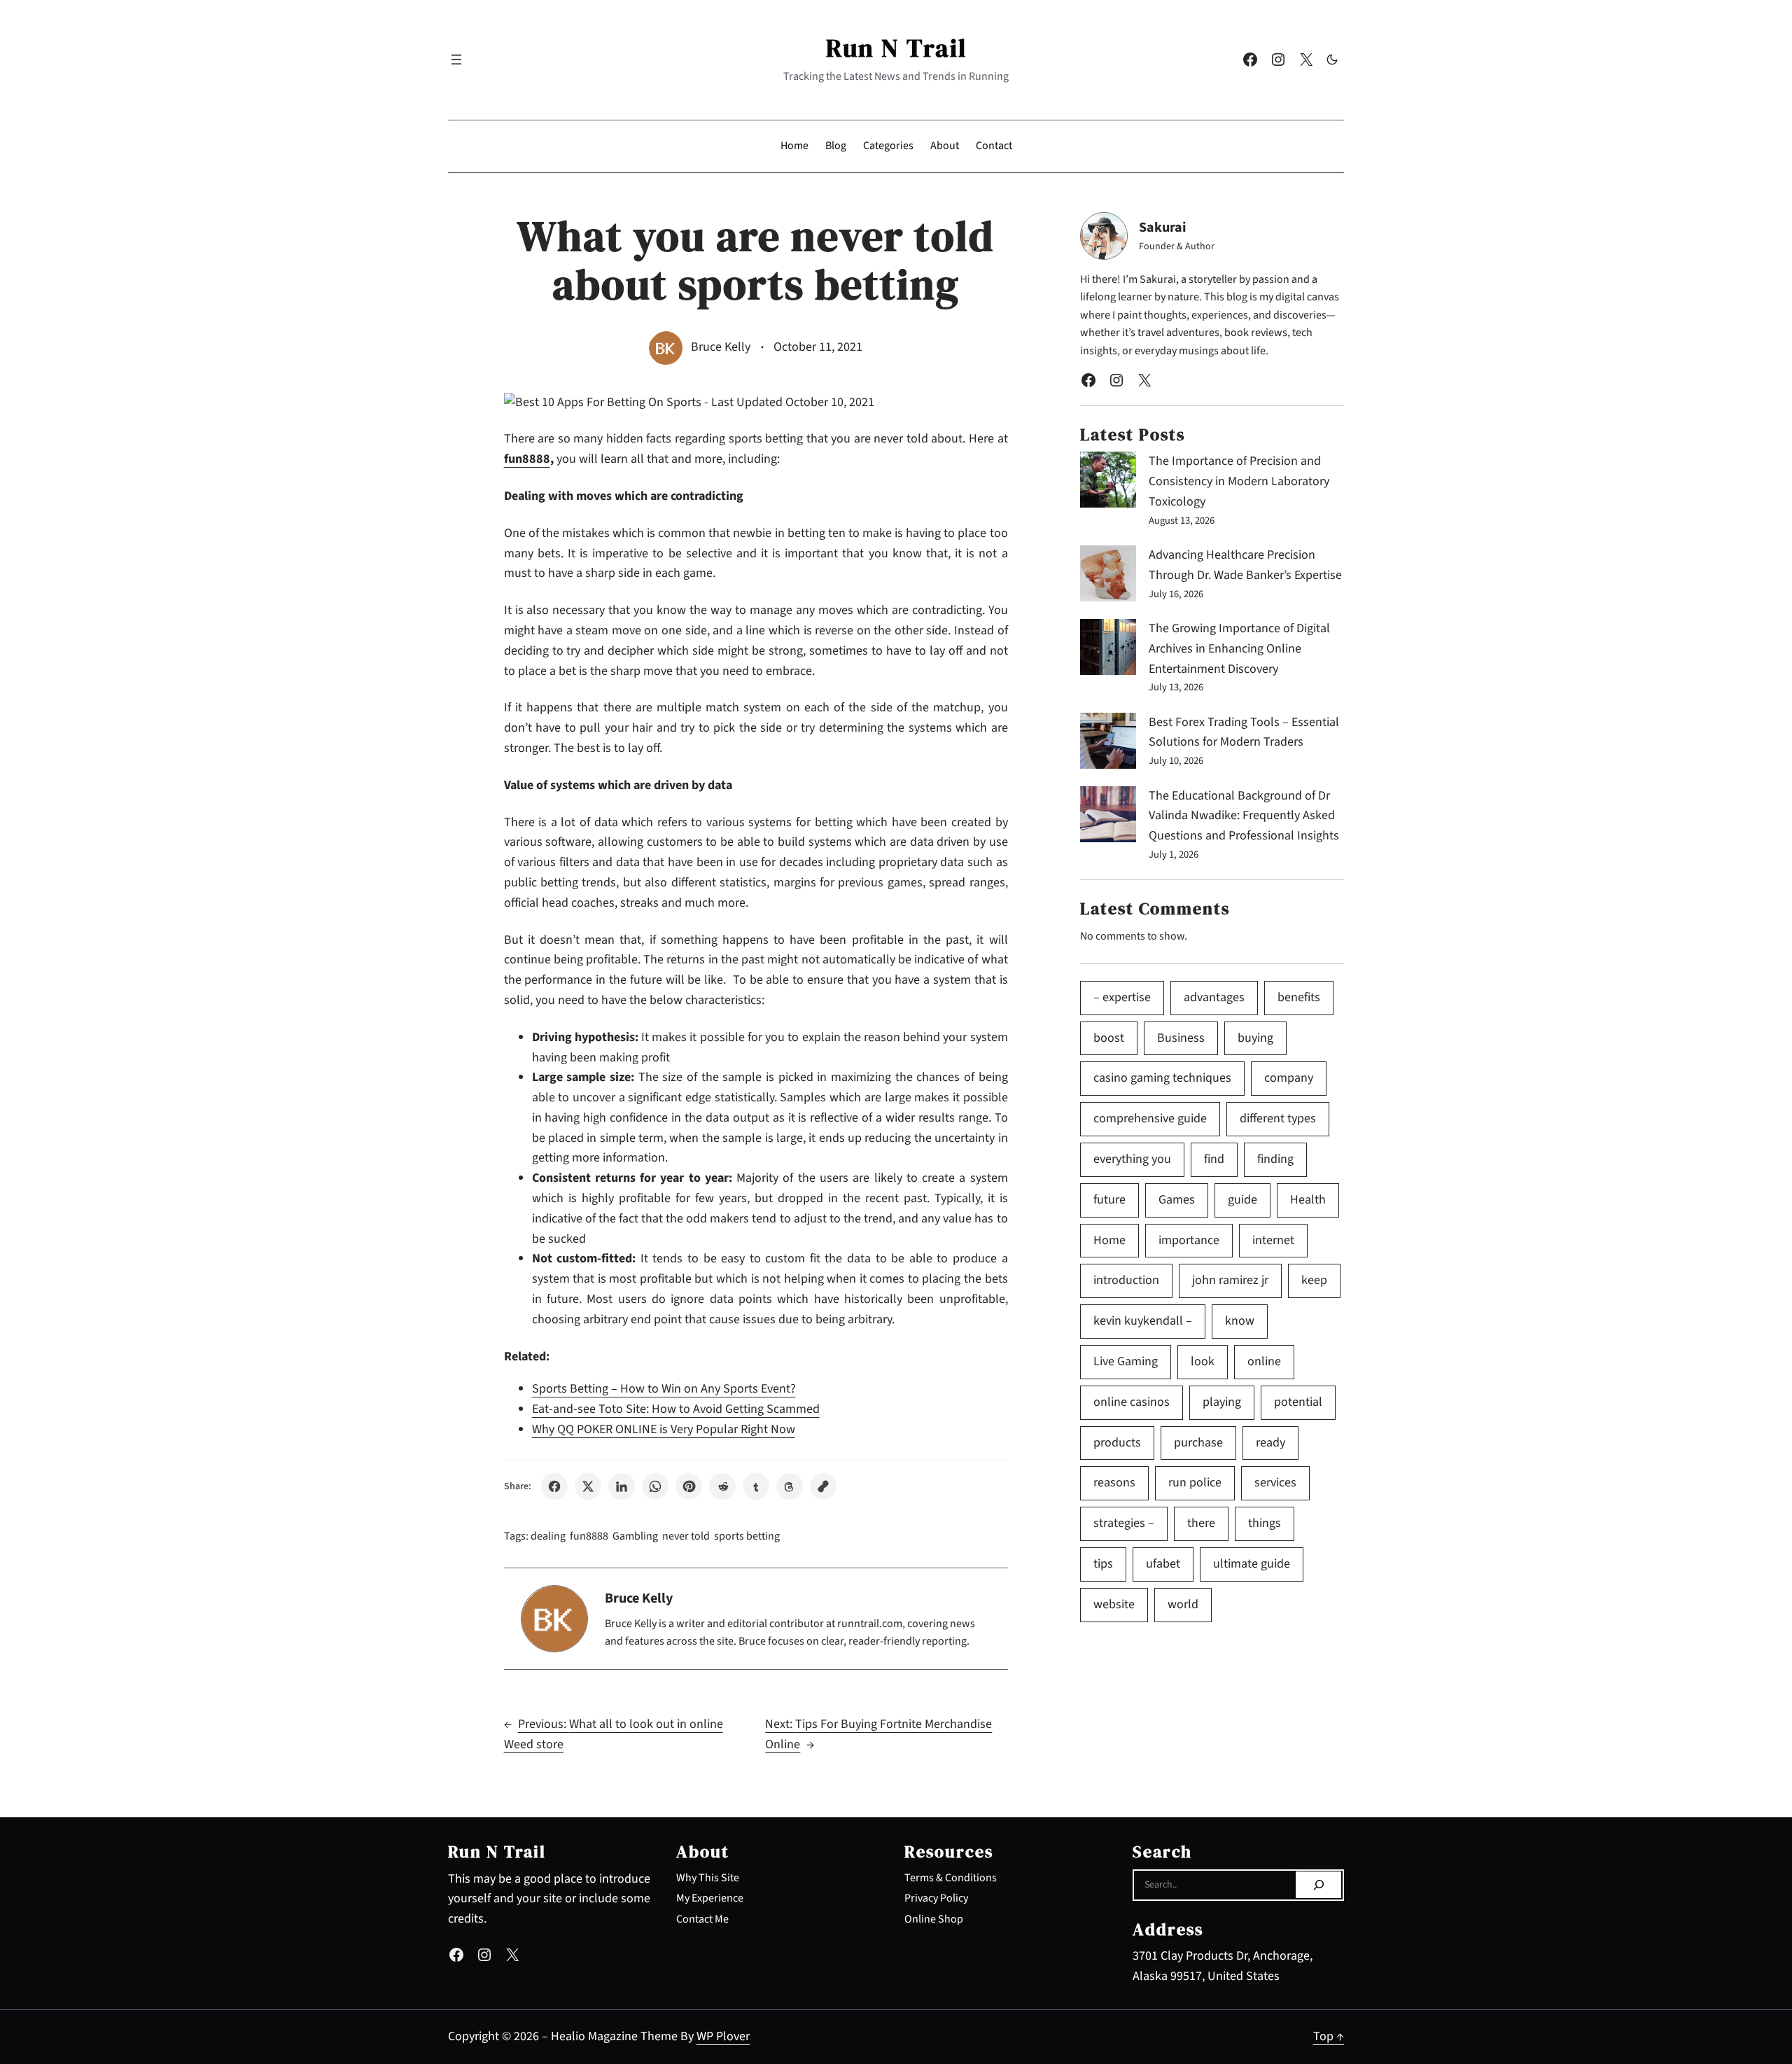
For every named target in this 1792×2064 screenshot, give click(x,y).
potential (1298, 1402)
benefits (1299, 997)
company (1289, 1078)
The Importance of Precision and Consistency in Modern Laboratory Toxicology (1239, 481)
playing (1222, 1402)
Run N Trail (896, 48)
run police (1195, 1483)
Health (1308, 1200)
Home (1109, 1240)
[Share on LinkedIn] (622, 1486)
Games (1177, 1200)
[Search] (1318, 1885)
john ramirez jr (1230, 1280)
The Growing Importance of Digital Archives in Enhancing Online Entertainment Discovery (1239, 649)
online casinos (1132, 1402)
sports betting (747, 1536)
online (1264, 1361)
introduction (1126, 1280)
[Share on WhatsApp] (655, 1486)
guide (1242, 1200)
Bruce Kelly (721, 347)
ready (1270, 1443)
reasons (1114, 1483)
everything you (1132, 1159)
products (1117, 1443)
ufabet (1163, 1564)
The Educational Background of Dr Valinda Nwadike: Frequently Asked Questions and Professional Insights (1244, 816)
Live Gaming (1126, 1361)
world (1183, 1604)
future (1109, 1200)
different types (1278, 1118)
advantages (1214, 997)
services (1275, 1483)
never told (686, 1536)
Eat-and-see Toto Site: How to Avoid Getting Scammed (676, 1409)
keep (1314, 1280)
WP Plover (723, 2036)
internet (1273, 1240)
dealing (548, 1536)
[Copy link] (823, 1486)
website (1114, 1604)
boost (1109, 1038)
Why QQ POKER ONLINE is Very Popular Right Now (664, 1429)
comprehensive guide (1150, 1118)
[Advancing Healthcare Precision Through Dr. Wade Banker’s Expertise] (1108, 577)
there (1201, 1523)
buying (1255, 1038)
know (1240, 1321)
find (1214, 1159)
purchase (1198, 1443)
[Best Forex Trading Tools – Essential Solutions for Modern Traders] (1108, 744)
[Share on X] (588, 1486)
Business (1181, 1038)
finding (1275, 1159)
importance (1189, 1240)
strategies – (1124, 1523)
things (1265, 1523)
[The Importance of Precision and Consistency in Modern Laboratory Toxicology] (1108, 483)
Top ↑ (1329, 2036)
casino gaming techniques (1162, 1078)
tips (1103, 1564)
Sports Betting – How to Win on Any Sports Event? (664, 1389)
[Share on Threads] (790, 1486)
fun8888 (589, 1536)
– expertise (1122, 997)
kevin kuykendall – (1143, 1321)
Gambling (635, 1536)
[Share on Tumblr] (756, 1486)
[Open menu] (456, 60)
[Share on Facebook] (554, 1486)
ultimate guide (1252, 1564)
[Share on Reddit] (722, 1486)
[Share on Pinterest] (689, 1486)
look (1203, 1361)
